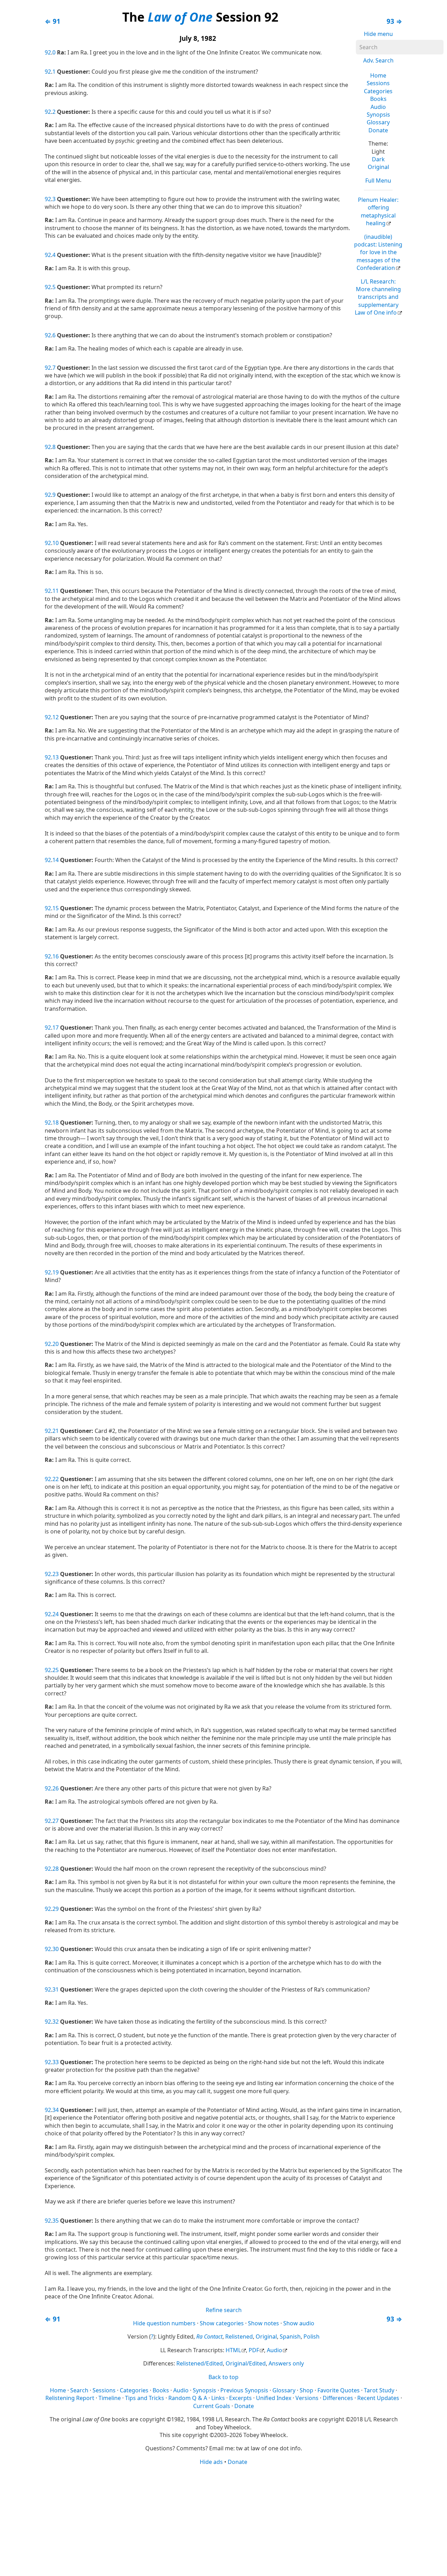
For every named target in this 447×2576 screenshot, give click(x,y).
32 (56, 2022)
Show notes (263, 2323)
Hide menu (378, 34)
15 (56, 908)
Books (378, 99)
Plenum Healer (378, 211)
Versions (307, 2398)
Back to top (223, 2377)
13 (56, 757)
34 (56, 2110)
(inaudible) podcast (378, 252)
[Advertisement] (223, 2520)
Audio (378, 107)
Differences (338, 2398)
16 (56, 956)
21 (56, 1431)
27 (56, 1821)
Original (378, 167)
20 (56, 1344)
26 (56, 1788)
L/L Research (378, 297)
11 (56, 591)
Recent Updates (378, 2398)
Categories (378, 91)
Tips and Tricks (145, 2398)
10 (56, 543)
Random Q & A (188, 2398)
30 (56, 1949)
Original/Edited (246, 2363)
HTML (233, 2350)
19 (56, 1272)
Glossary (378, 122)
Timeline (110, 2398)
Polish (312, 2336)
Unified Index (274, 2398)
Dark (378, 159)
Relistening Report (70, 2398)
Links (218, 2398)
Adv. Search (378, 60)
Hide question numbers (164, 2323)
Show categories (222, 2323)
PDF (254, 2350)
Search (79, 2390)
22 (56, 1479)
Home (378, 75)
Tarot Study (379, 2390)
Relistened (239, 2336)
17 (56, 1028)
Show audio (299, 2323)
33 (56, 2062)
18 (56, 1123)
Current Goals (212, 2406)
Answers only (286, 2363)
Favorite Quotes (339, 2390)
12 (56, 717)
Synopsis (378, 115)
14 (56, 860)
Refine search (224, 2310)
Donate (378, 130)
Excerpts (240, 2398)
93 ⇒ (394, 21)
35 (56, 2221)
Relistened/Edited (200, 2363)
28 (56, 1869)
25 (56, 1670)
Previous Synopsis (244, 2390)
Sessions (378, 83)
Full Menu (378, 181)
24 (56, 1614)
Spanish (290, 2336)
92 (48, 52)
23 (56, 1574)
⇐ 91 (53, 21)
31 (56, 1989)
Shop (306, 2390)
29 (56, 1909)
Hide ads (211, 2462)
